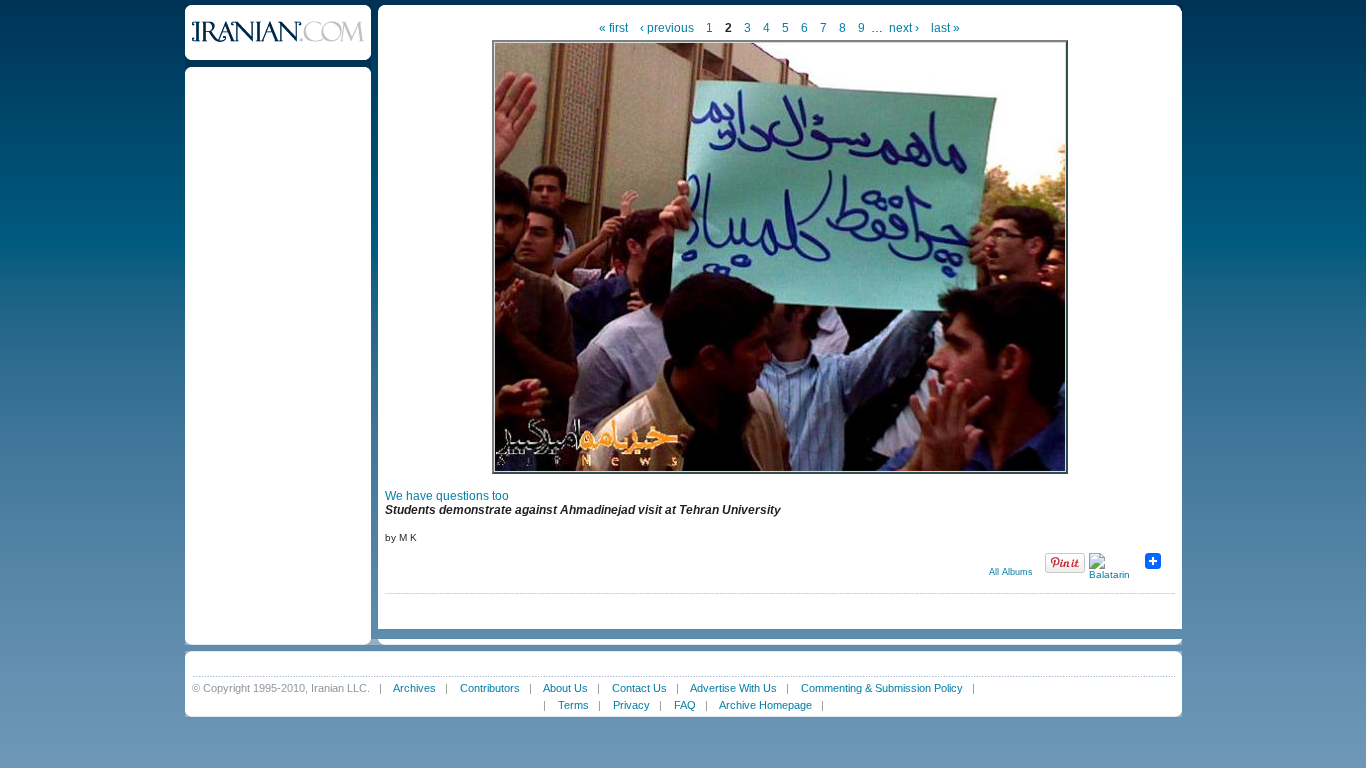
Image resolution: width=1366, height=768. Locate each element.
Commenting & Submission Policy (882, 688)
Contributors (490, 688)
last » (945, 28)
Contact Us (639, 688)
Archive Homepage (765, 705)
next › (904, 28)
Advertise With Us (733, 688)
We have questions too (447, 496)
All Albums (1011, 572)
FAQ (685, 705)
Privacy (631, 705)
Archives (414, 688)
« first (613, 28)
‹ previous (667, 28)
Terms (573, 705)
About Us (565, 688)
